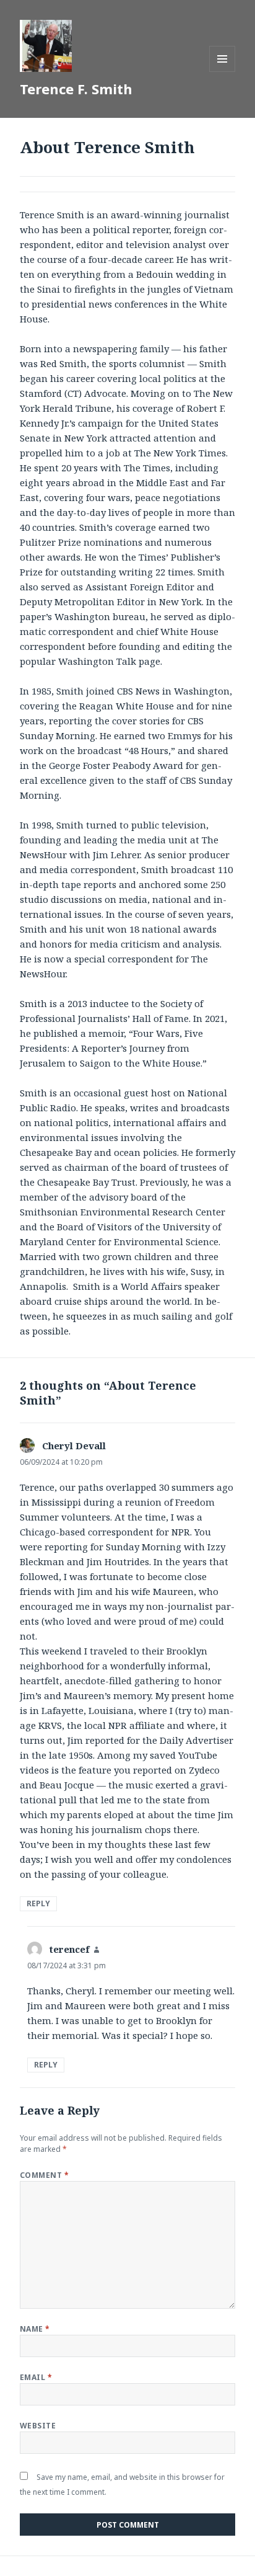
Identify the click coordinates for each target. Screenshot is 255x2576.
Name (35, 2329)
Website (38, 2426)
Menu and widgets (223, 72)
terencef (70, 1949)
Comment (44, 2175)
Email (36, 2377)
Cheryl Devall (74, 1446)
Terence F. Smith (76, 89)
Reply (38, 1903)
